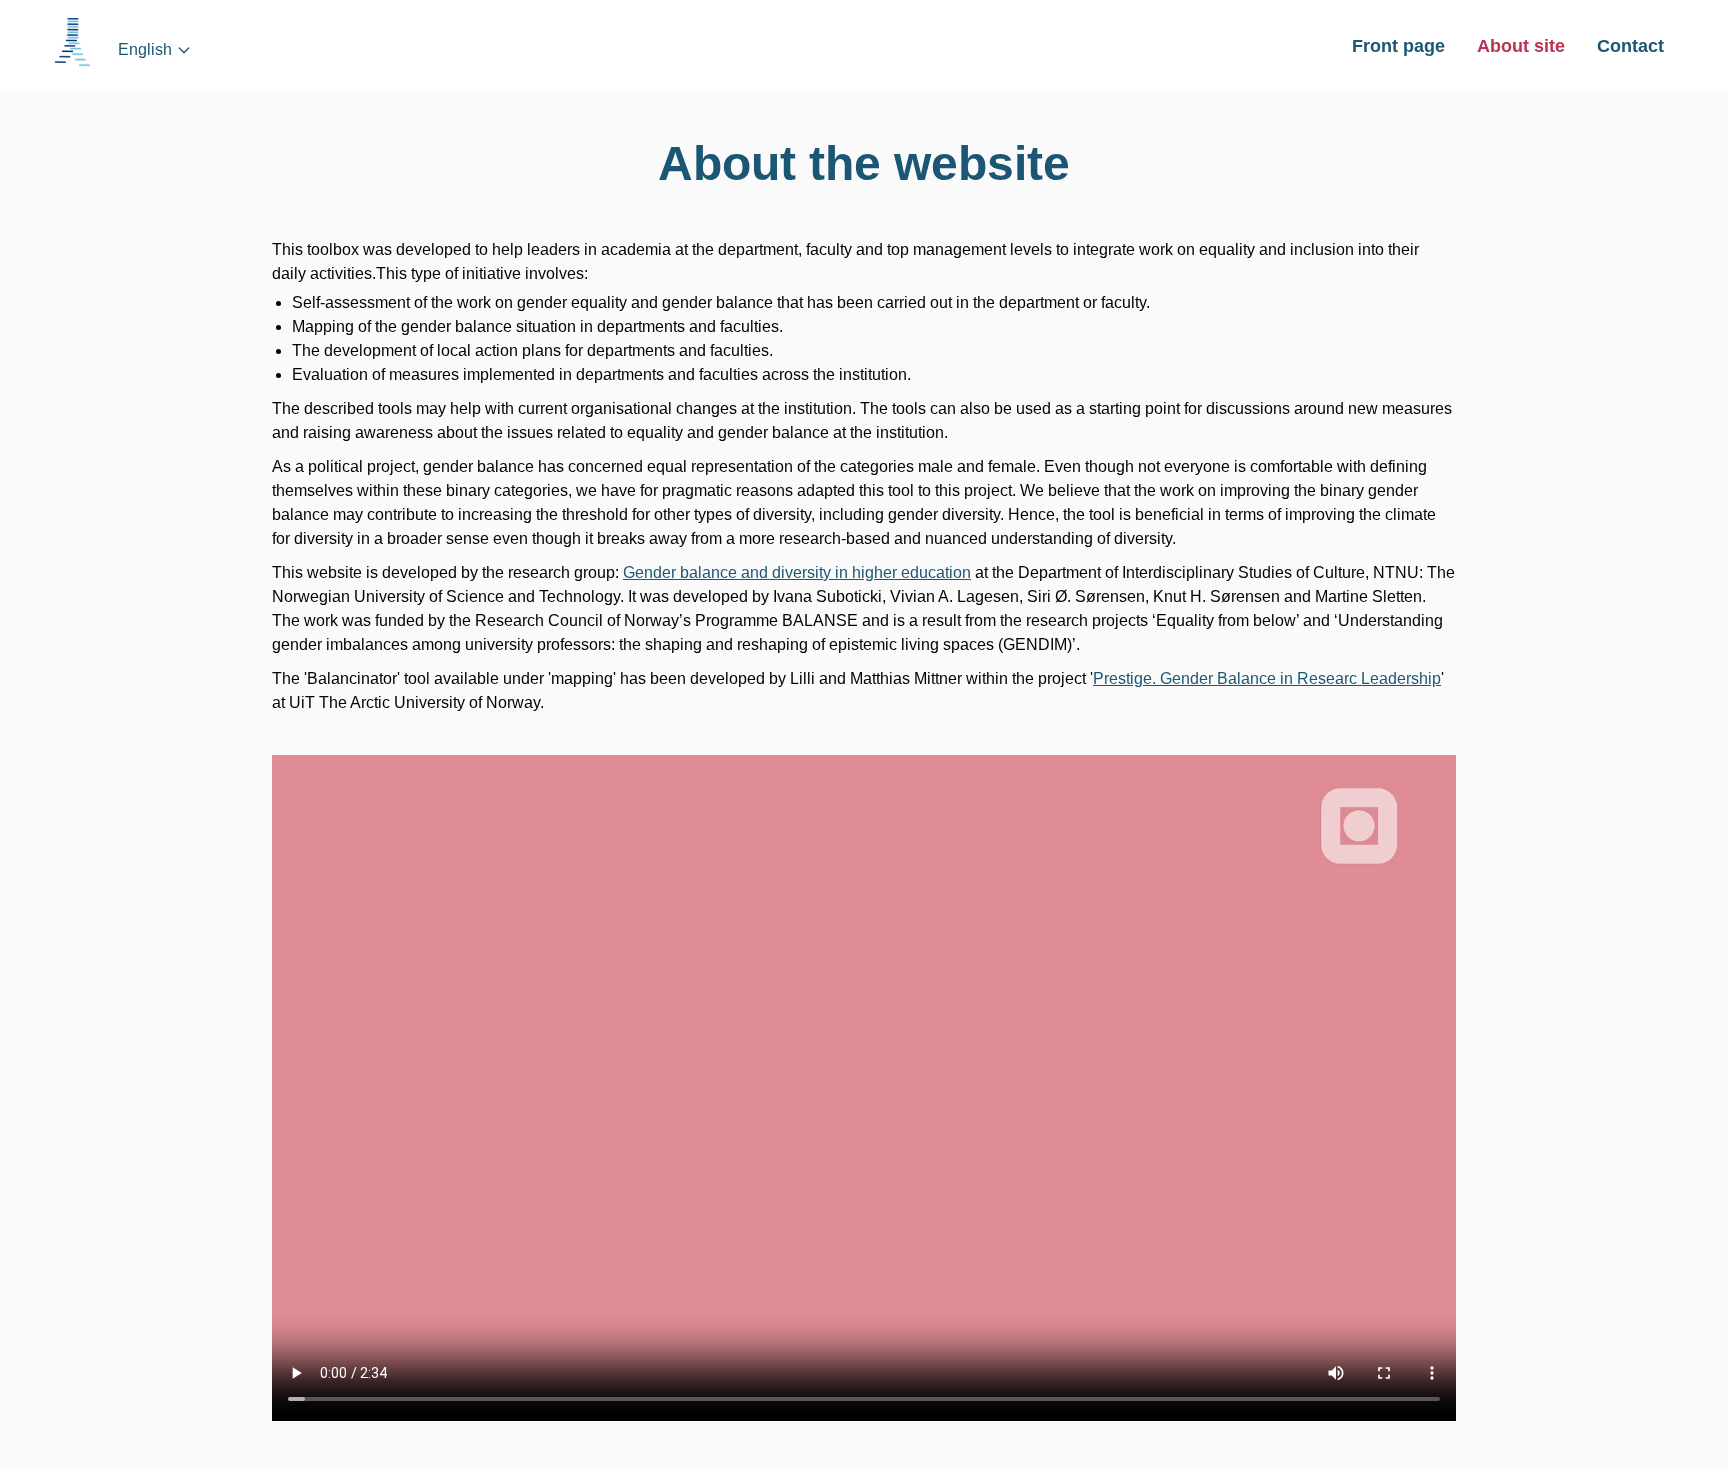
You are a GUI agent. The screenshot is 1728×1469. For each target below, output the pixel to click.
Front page (1398, 46)
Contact (1630, 46)
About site (1521, 46)
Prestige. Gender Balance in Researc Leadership (1267, 678)
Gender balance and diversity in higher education (797, 572)
